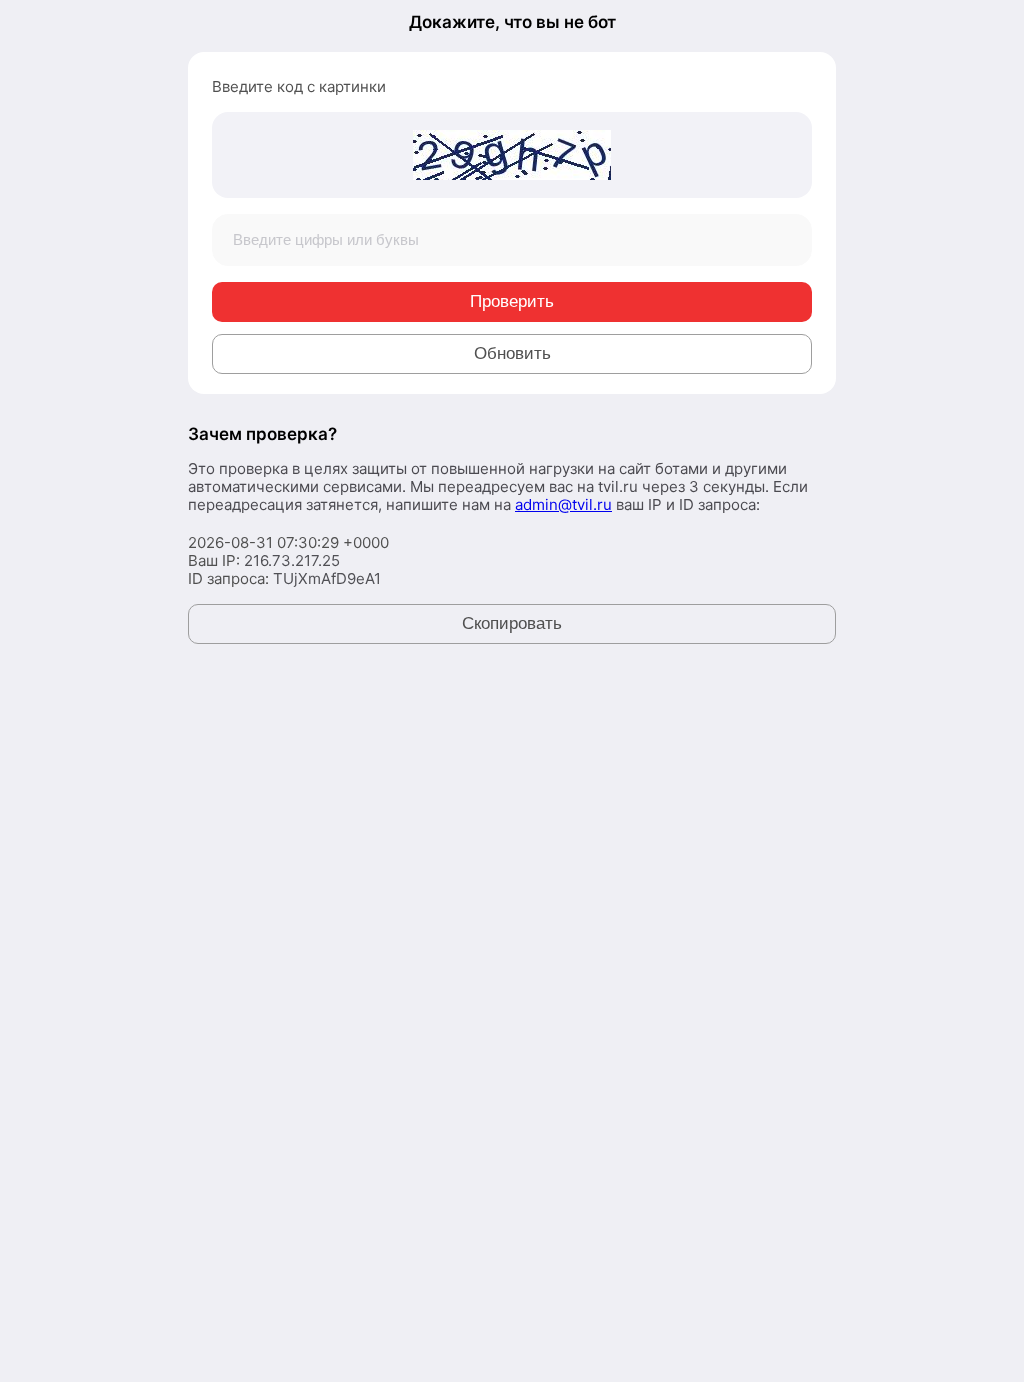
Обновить (512, 353)
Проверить (512, 301)
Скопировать (512, 623)
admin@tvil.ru (563, 504)
